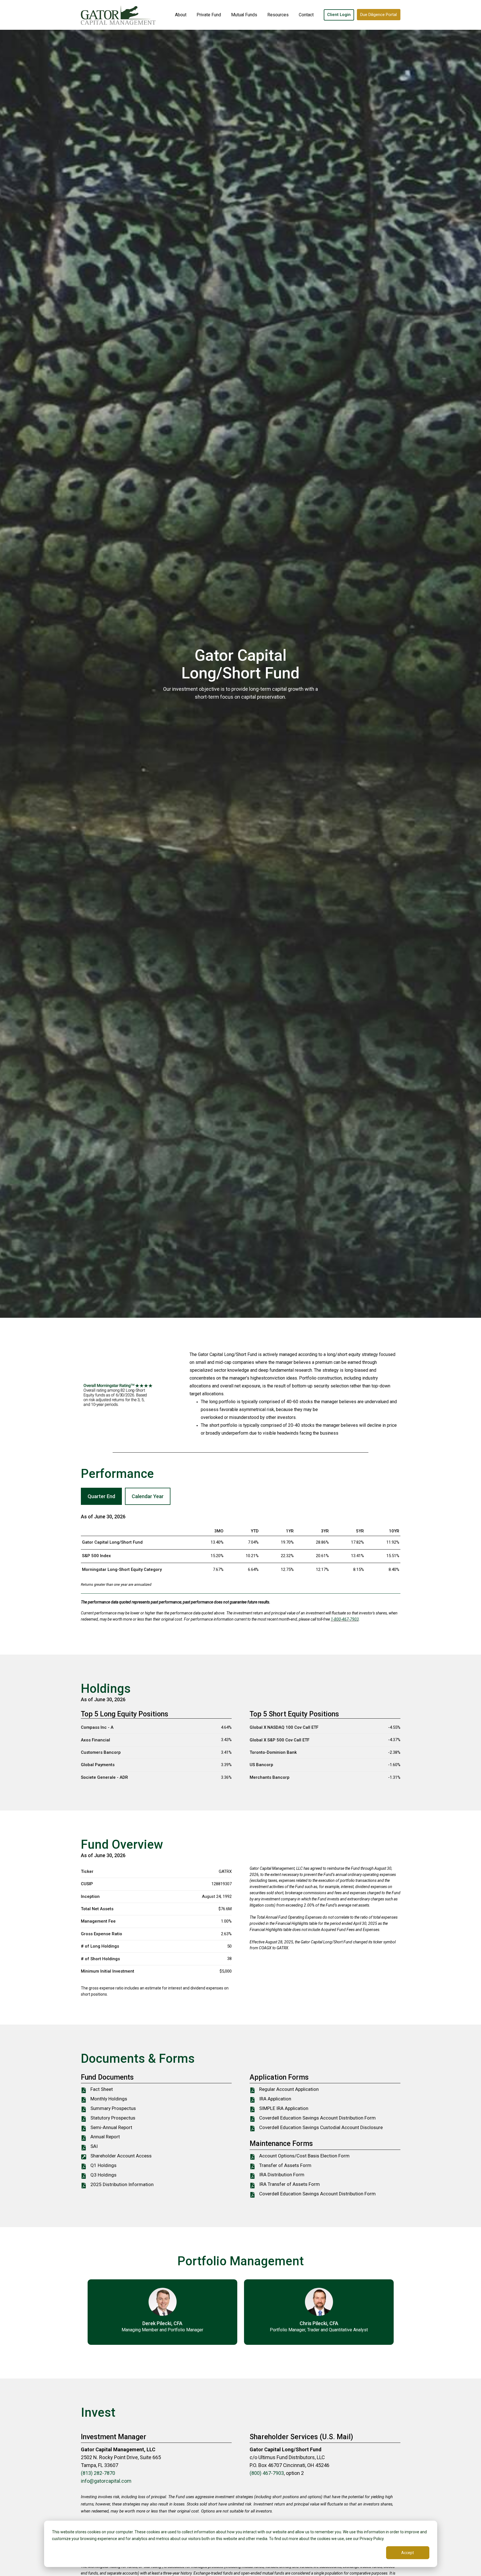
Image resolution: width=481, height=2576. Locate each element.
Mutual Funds (244, 15)
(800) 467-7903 (267, 2473)
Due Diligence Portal (379, 15)
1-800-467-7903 (345, 1619)
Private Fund (209, 15)
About (181, 15)
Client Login (339, 15)
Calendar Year (148, 1496)
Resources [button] (278, 15)
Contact (306, 15)
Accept (408, 2553)
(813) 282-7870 (98, 2473)
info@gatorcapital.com (106, 2481)
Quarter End (101, 1496)
